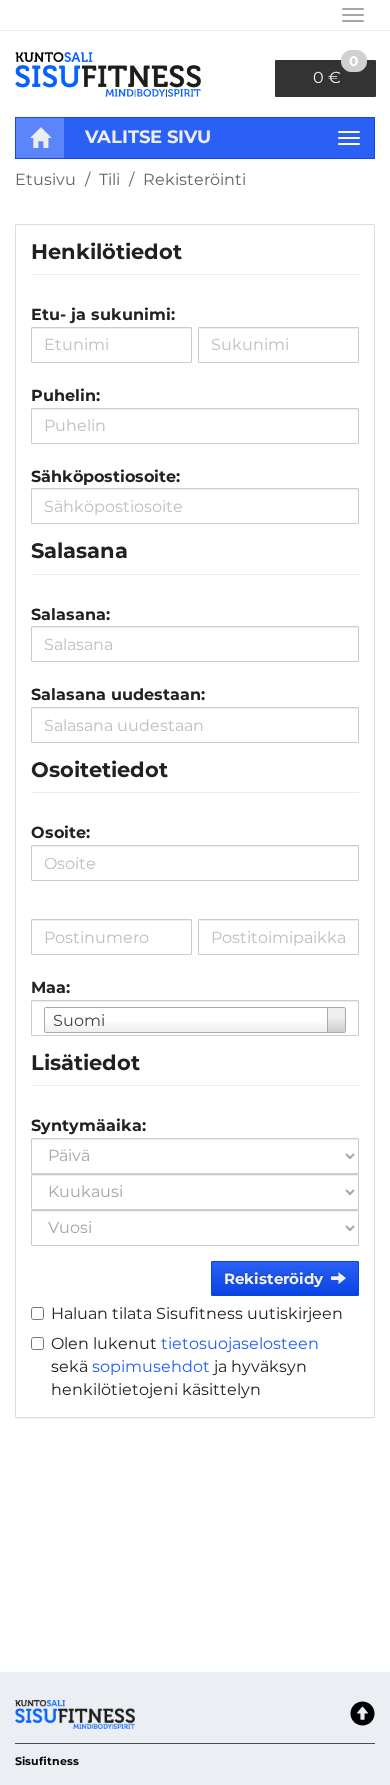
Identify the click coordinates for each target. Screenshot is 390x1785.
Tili (109, 179)
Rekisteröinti (194, 179)
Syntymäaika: (88, 1125)
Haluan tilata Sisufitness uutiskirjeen (197, 1313)
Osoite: (60, 832)
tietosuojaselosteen (240, 1343)
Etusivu (45, 179)
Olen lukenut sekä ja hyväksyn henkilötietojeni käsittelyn (185, 1366)
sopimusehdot (151, 1366)
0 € (336, 73)
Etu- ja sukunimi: (103, 314)
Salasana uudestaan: (118, 694)
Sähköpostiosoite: (105, 476)
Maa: (50, 987)
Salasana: (70, 614)
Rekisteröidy (273, 1278)
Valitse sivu (148, 137)
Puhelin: (65, 395)
